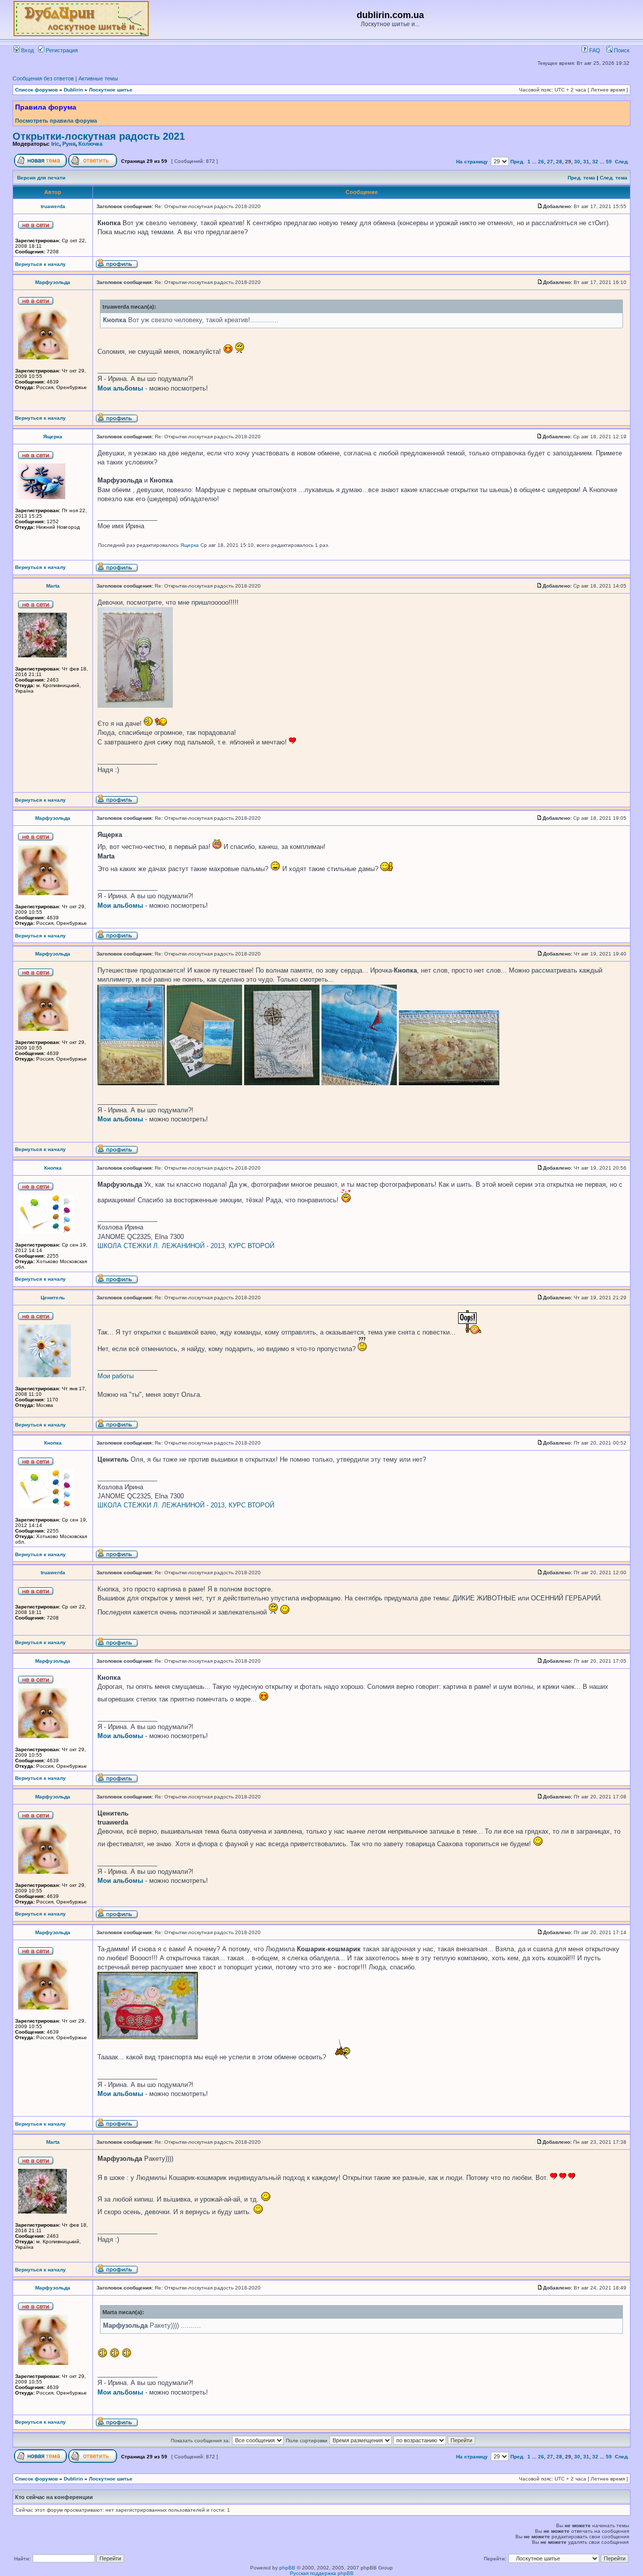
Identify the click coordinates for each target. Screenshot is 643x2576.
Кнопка (53, 1168)
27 (550, 162)
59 (609, 162)
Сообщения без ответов (43, 78)
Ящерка (53, 437)
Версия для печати (41, 178)
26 (541, 162)
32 (595, 162)
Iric (55, 144)
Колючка (90, 144)
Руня (69, 144)
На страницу (472, 162)
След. (622, 162)
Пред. (517, 162)
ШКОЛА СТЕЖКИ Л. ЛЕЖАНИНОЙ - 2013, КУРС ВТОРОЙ (186, 1246)
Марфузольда (53, 282)
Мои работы (116, 1376)
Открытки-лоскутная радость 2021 (99, 136)
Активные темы (98, 78)
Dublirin (73, 90)
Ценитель (53, 1298)
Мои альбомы (120, 388)
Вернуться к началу (40, 264)
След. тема (614, 178)
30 (577, 162)
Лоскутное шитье (111, 90)
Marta (53, 586)
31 (586, 162)
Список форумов (36, 90)
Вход (27, 50)
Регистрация (61, 50)
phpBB (287, 2568)
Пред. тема (581, 178)
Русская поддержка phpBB (322, 2573)
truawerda (53, 206)
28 (559, 162)
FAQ (594, 50)
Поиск (621, 50)
